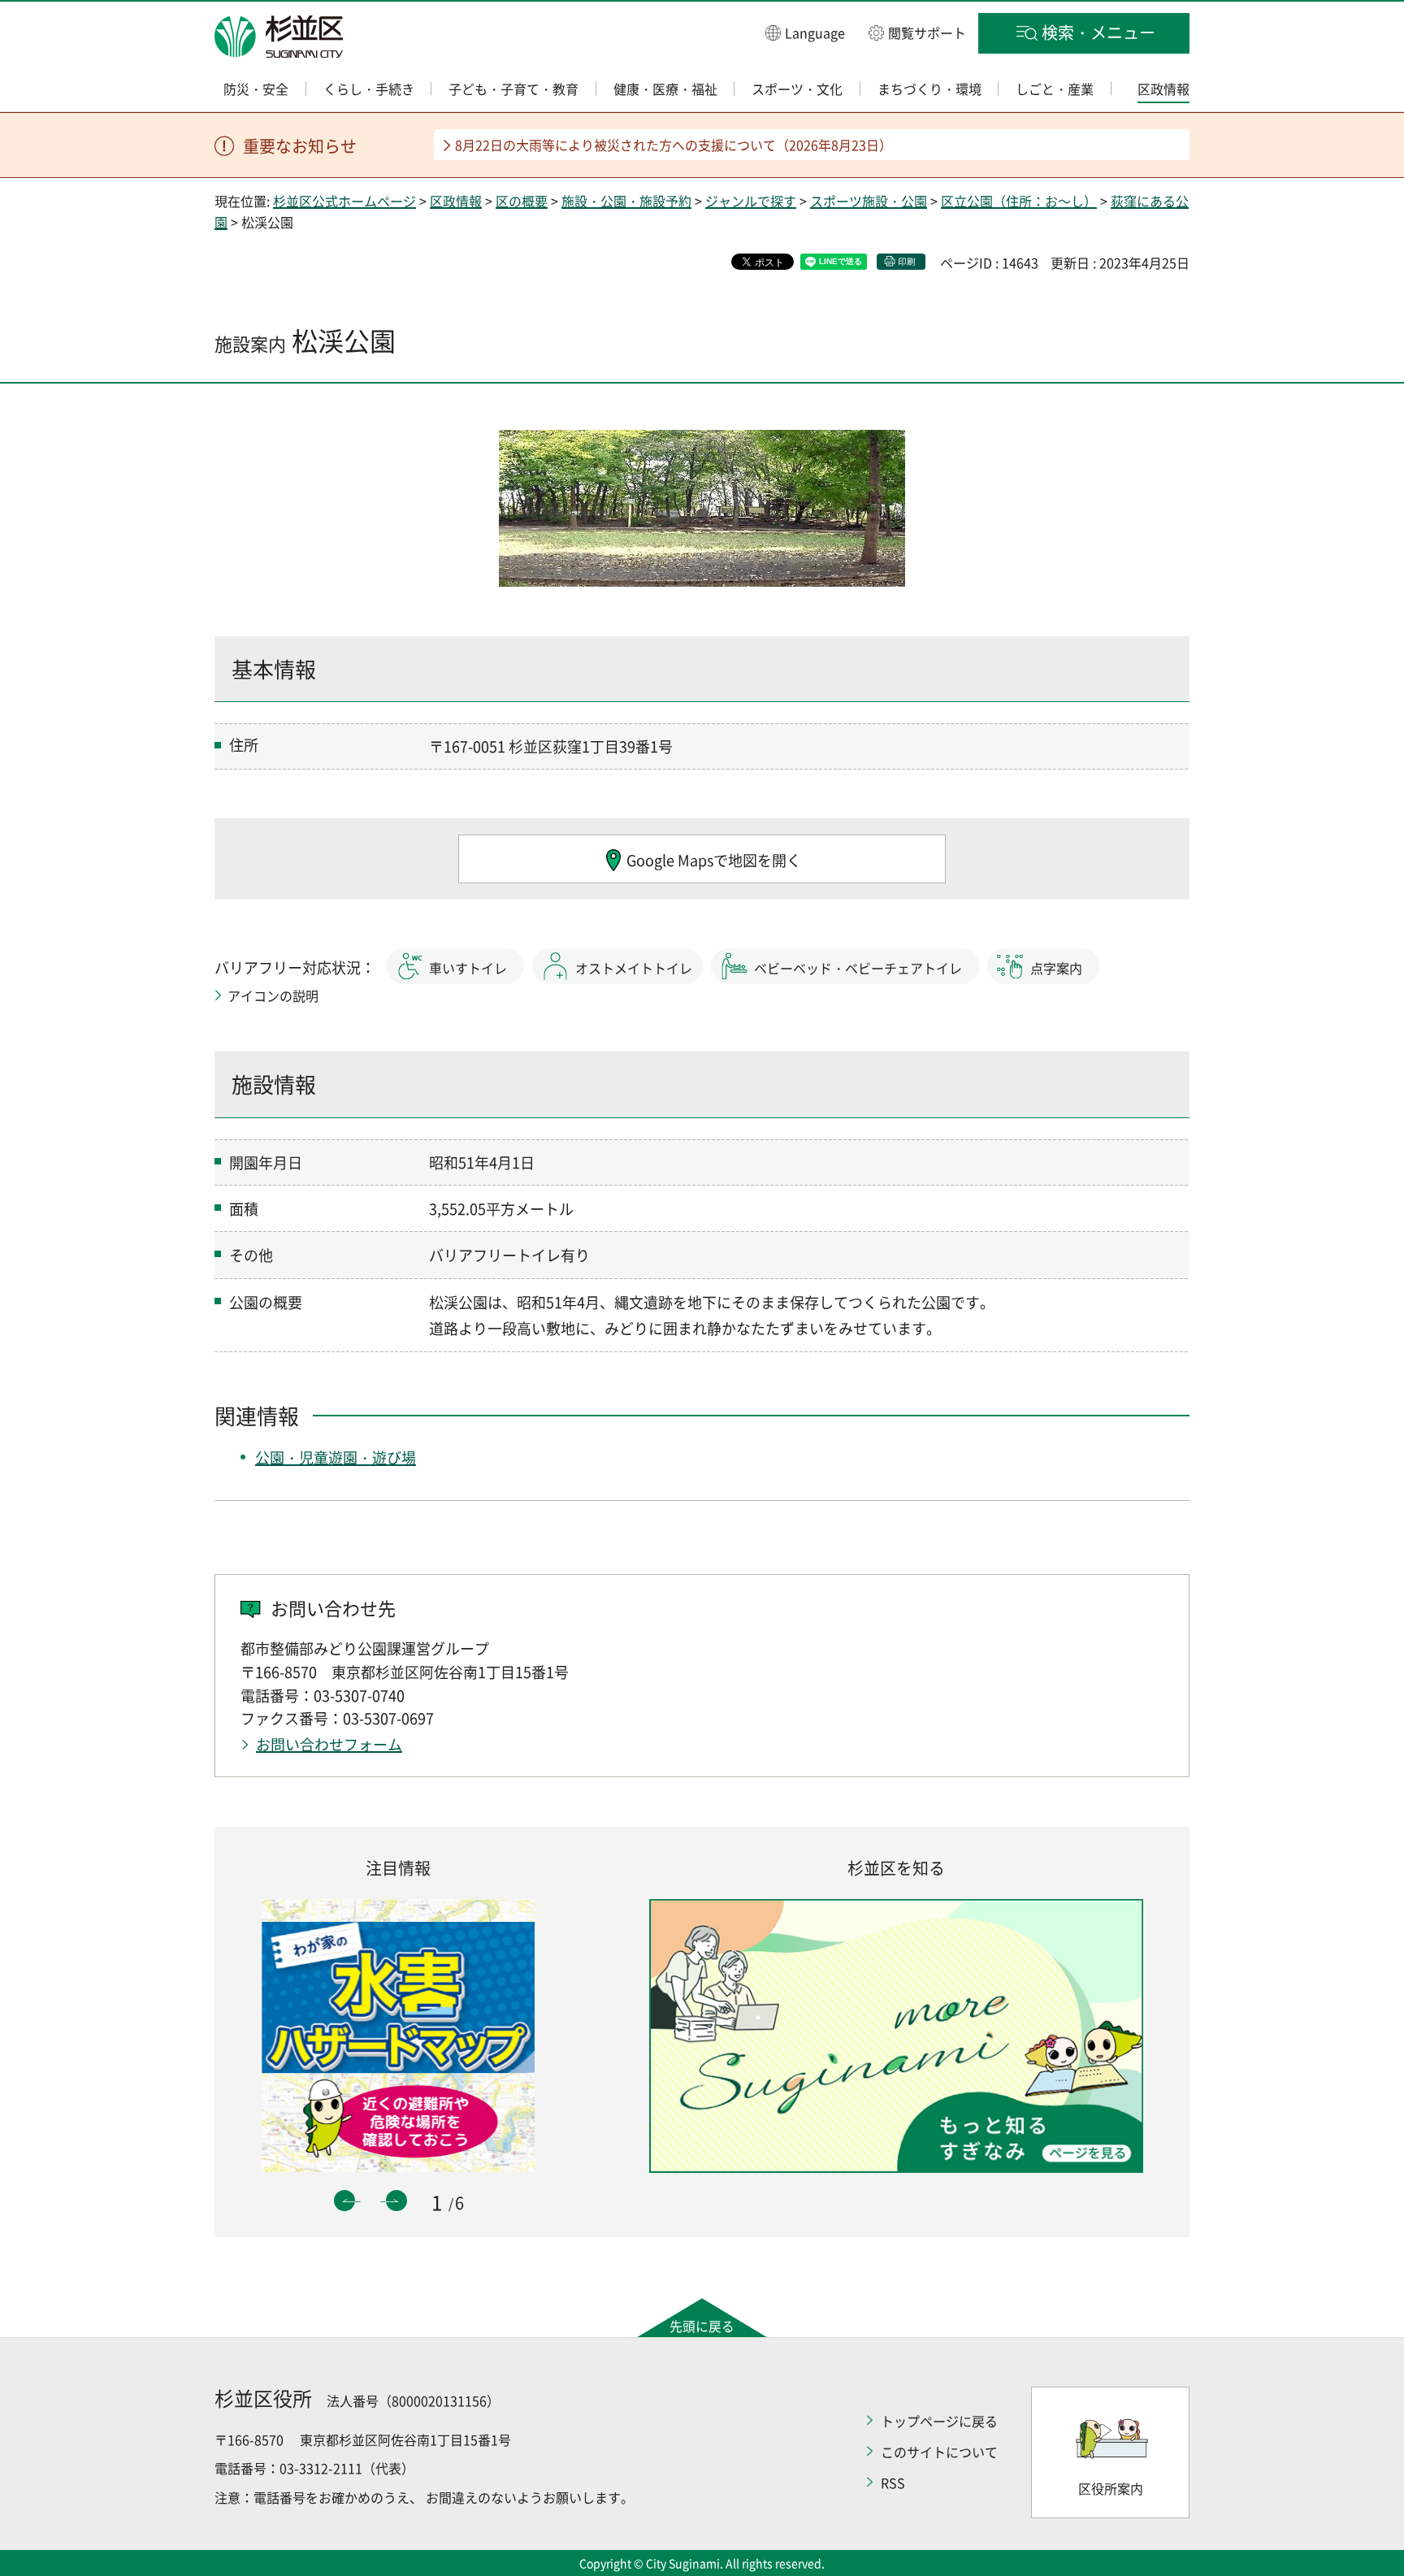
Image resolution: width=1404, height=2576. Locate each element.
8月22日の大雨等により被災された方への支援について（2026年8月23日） (674, 145)
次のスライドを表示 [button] (396, 2201)
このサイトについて (939, 2452)
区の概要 (522, 201)
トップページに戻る (939, 2421)
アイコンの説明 (273, 995)
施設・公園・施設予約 (626, 201)
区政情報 (456, 201)
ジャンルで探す (751, 201)
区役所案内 (1111, 2488)
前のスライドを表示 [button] (344, 2201)
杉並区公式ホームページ (344, 201)
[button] (805, 32)
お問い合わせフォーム (329, 1744)
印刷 (907, 261)
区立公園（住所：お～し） (1019, 201)
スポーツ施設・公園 (869, 201)
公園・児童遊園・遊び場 (336, 1457)
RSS (893, 2483)
